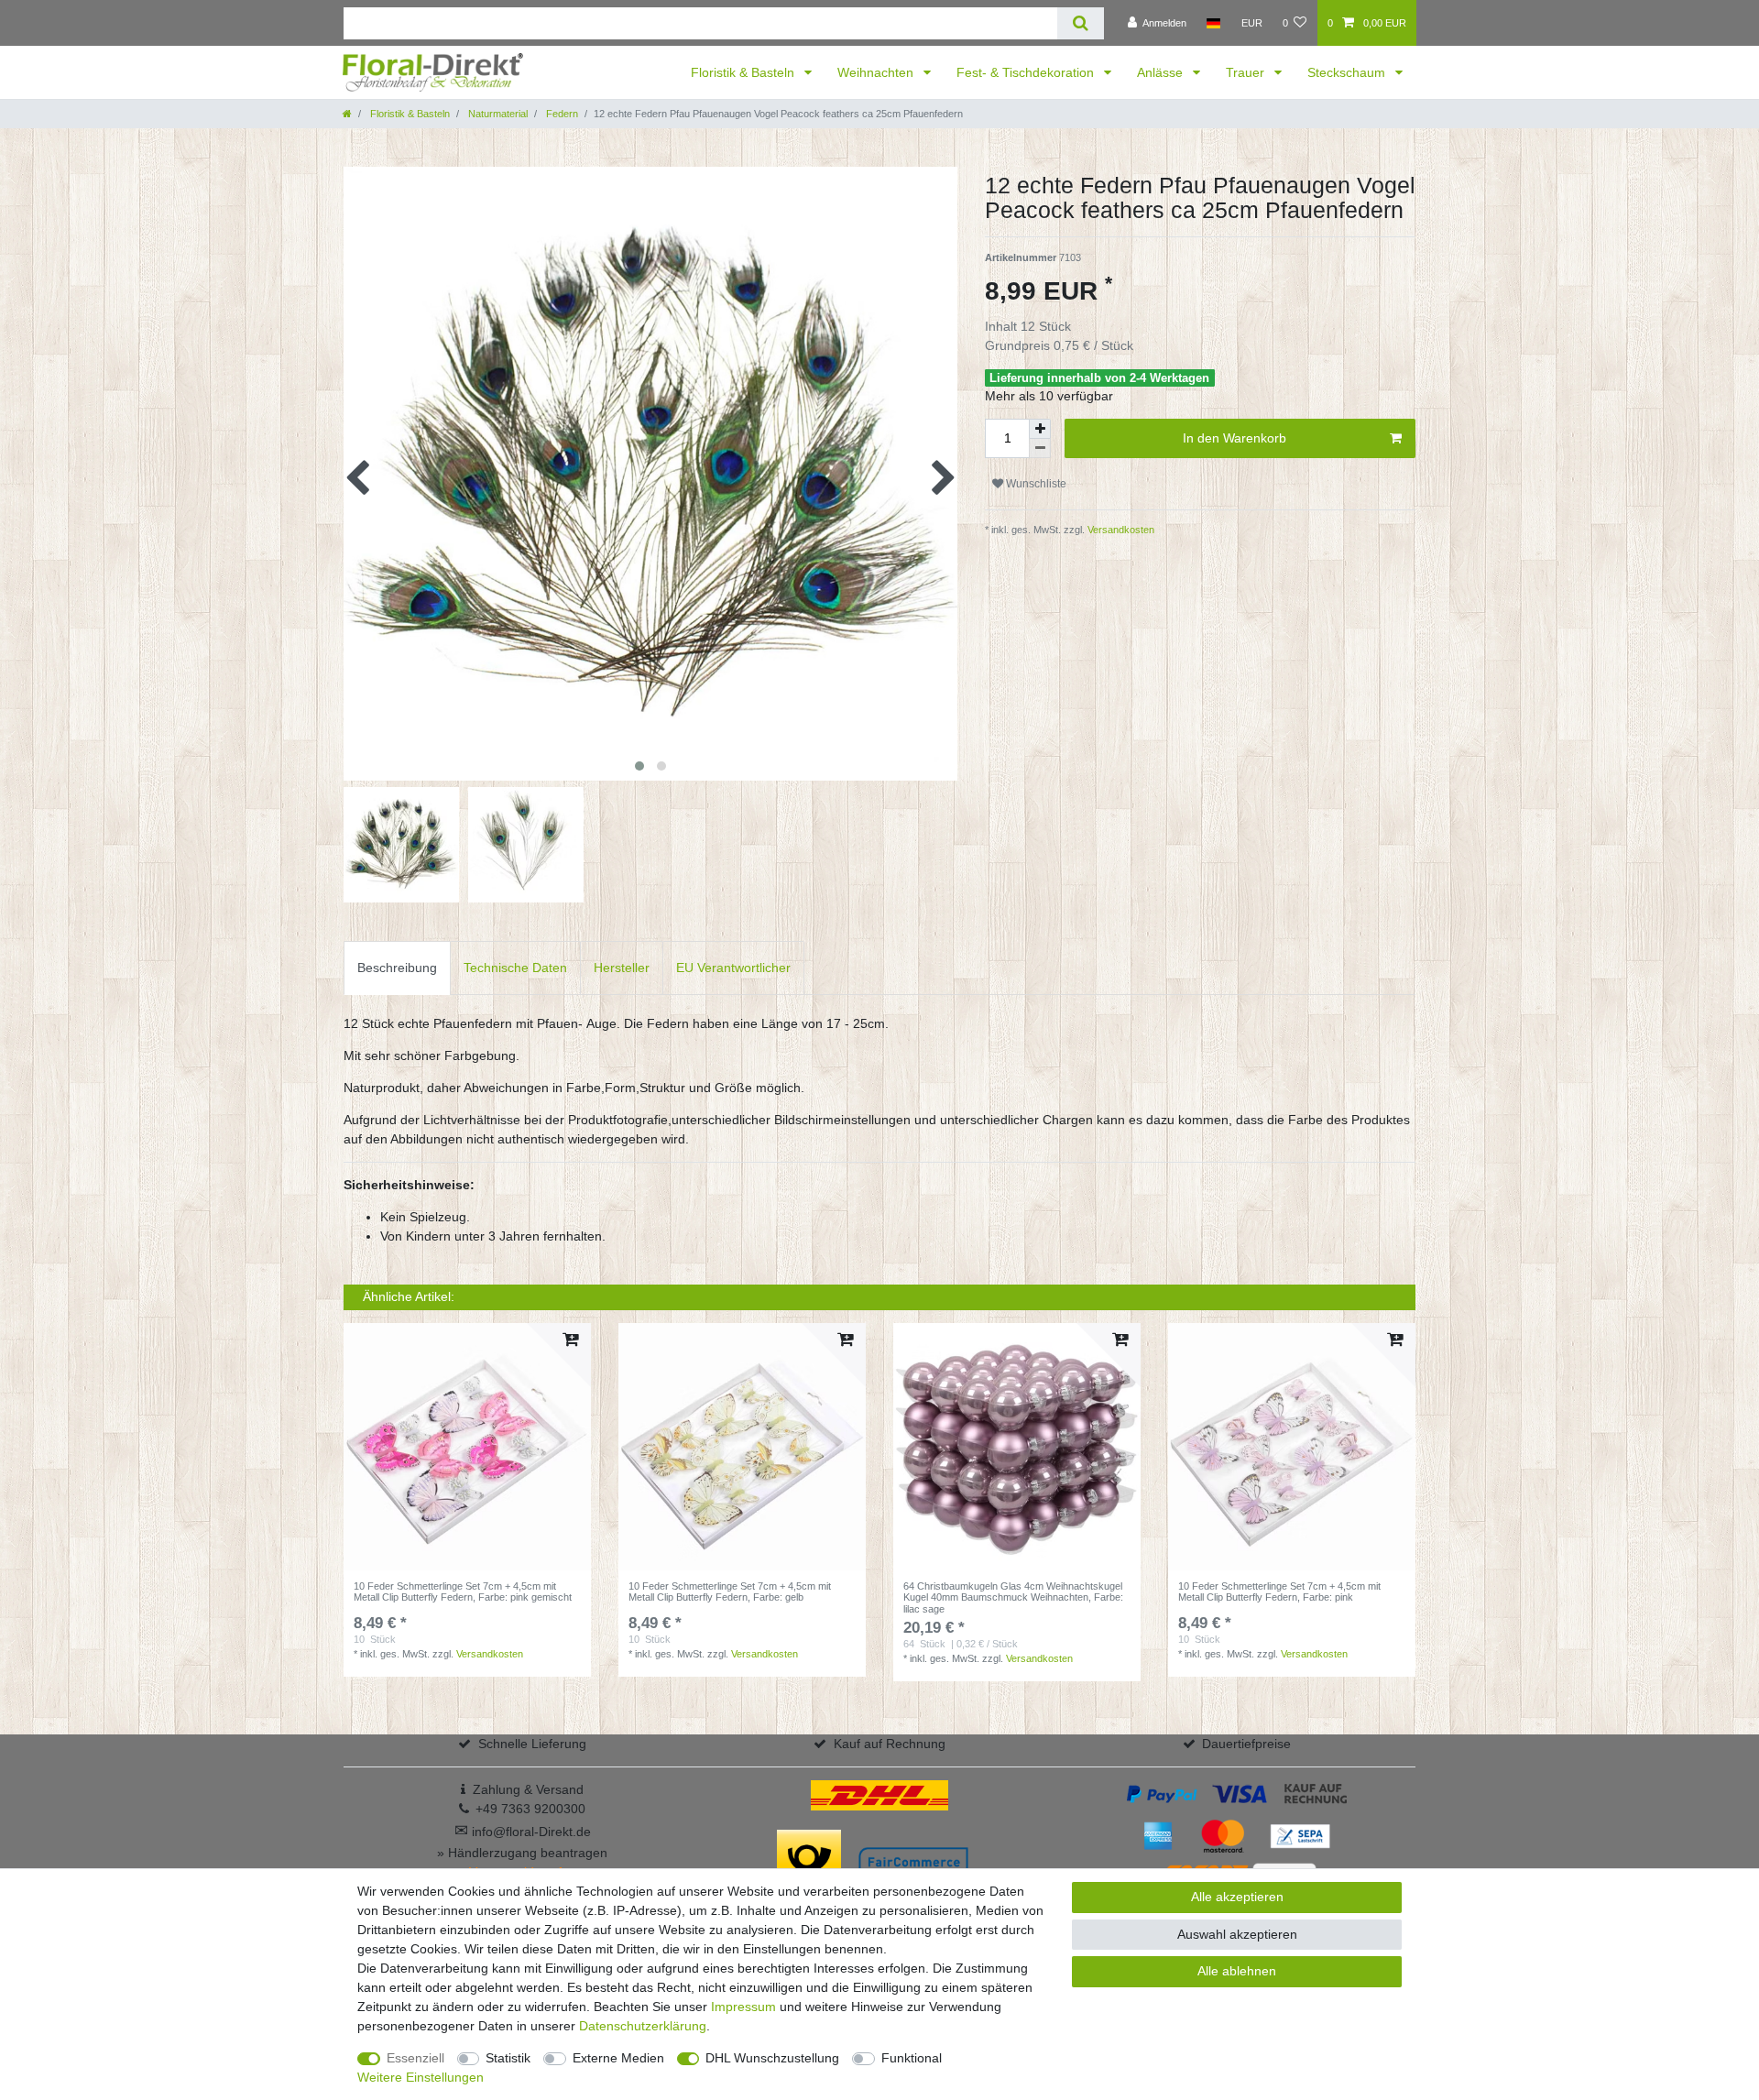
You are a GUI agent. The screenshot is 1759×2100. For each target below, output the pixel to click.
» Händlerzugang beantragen (522, 1853)
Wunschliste (1035, 484)
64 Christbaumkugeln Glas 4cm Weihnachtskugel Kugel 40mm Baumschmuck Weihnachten (1013, 1597)
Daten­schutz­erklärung (643, 2026)
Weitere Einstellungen (421, 2077)
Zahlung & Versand (528, 1789)
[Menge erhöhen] (1040, 429)
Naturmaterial (497, 114)
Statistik (508, 2058)
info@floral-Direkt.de (523, 1832)
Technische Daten (515, 968)
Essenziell (415, 2058)
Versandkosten (1120, 530)
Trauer (1247, 72)
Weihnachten (877, 72)
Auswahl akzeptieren (1237, 1934)
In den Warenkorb (1235, 438)
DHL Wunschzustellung (772, 2058)
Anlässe (1162, 72)
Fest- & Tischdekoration (1027, 72)
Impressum (743, 2007)
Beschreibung (397, 968)
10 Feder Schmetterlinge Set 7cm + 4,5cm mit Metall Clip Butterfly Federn (463, 1591)
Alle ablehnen (1237, 1971)
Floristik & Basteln (744, 72)
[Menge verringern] (1040, 448)
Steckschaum (1348, 72)
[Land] (1213, 23)
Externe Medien (618, 2058)
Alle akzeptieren (1237, 1897)
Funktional (912, 2058)
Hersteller (622, 968)
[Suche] (1081, 23)
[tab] (397, 968)
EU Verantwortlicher (733, 968)
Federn (561, 114)
